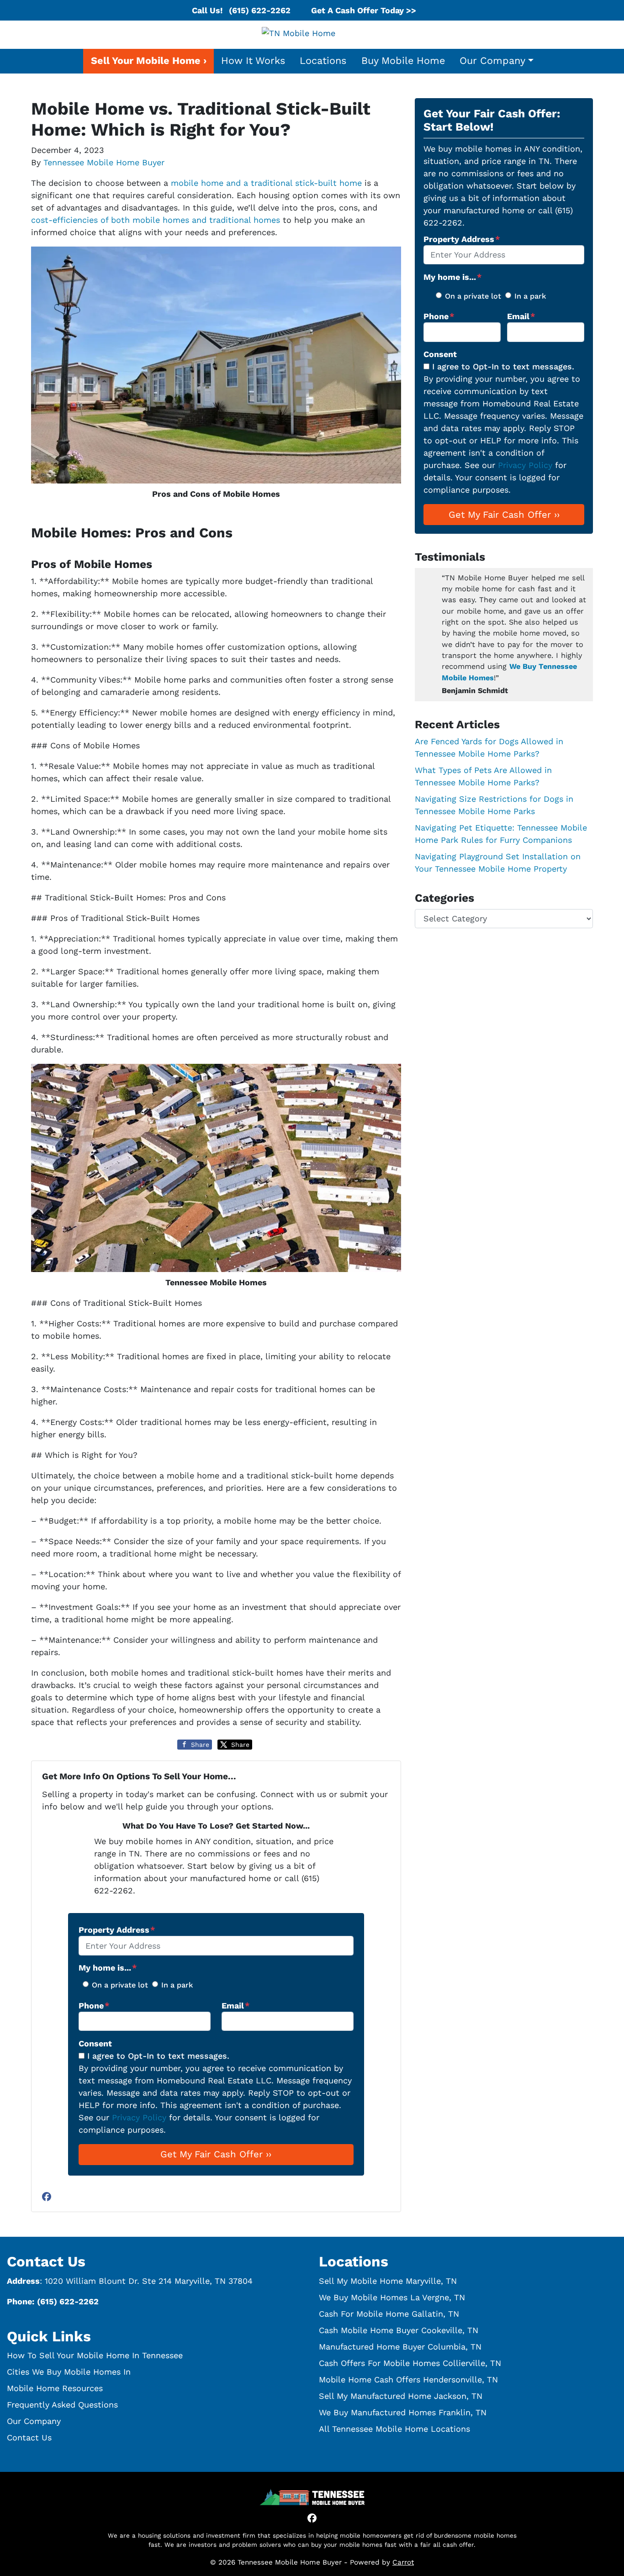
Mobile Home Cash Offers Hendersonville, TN (408, 2379)
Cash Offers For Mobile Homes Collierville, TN (410, 2363)
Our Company (492, 60)
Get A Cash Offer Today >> (364, 10)
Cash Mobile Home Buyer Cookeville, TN (399, 2330)
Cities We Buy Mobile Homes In (69, 2372)
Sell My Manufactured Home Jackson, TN (401, 2396)
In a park (177, 1985)
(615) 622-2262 (260, 10)
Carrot (403, 2562)
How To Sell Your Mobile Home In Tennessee (95, 2355)
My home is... (108, 1968)
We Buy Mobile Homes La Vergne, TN (392, 2297)
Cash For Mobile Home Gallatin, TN (389, 2314)
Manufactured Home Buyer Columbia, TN (400, 2347)
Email (236, 2006)
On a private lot (120, 1985)
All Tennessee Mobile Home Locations (394, 2429)
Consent (95, 2043)
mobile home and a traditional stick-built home (266, 183)
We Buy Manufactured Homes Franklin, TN (403, 2412)
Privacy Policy (139, 2117)
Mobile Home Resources (55, 2388)
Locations (323, 60)
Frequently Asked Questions (62, 2405)
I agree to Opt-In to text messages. (158, 2056)
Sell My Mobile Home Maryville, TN (388, 2281)
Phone (94, 2006)
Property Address (117, 1930)
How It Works (253, 60)
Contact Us (29, 2437)
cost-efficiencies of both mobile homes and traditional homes (156, 220)
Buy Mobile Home (403, 60)
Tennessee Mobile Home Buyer (104, 162)
